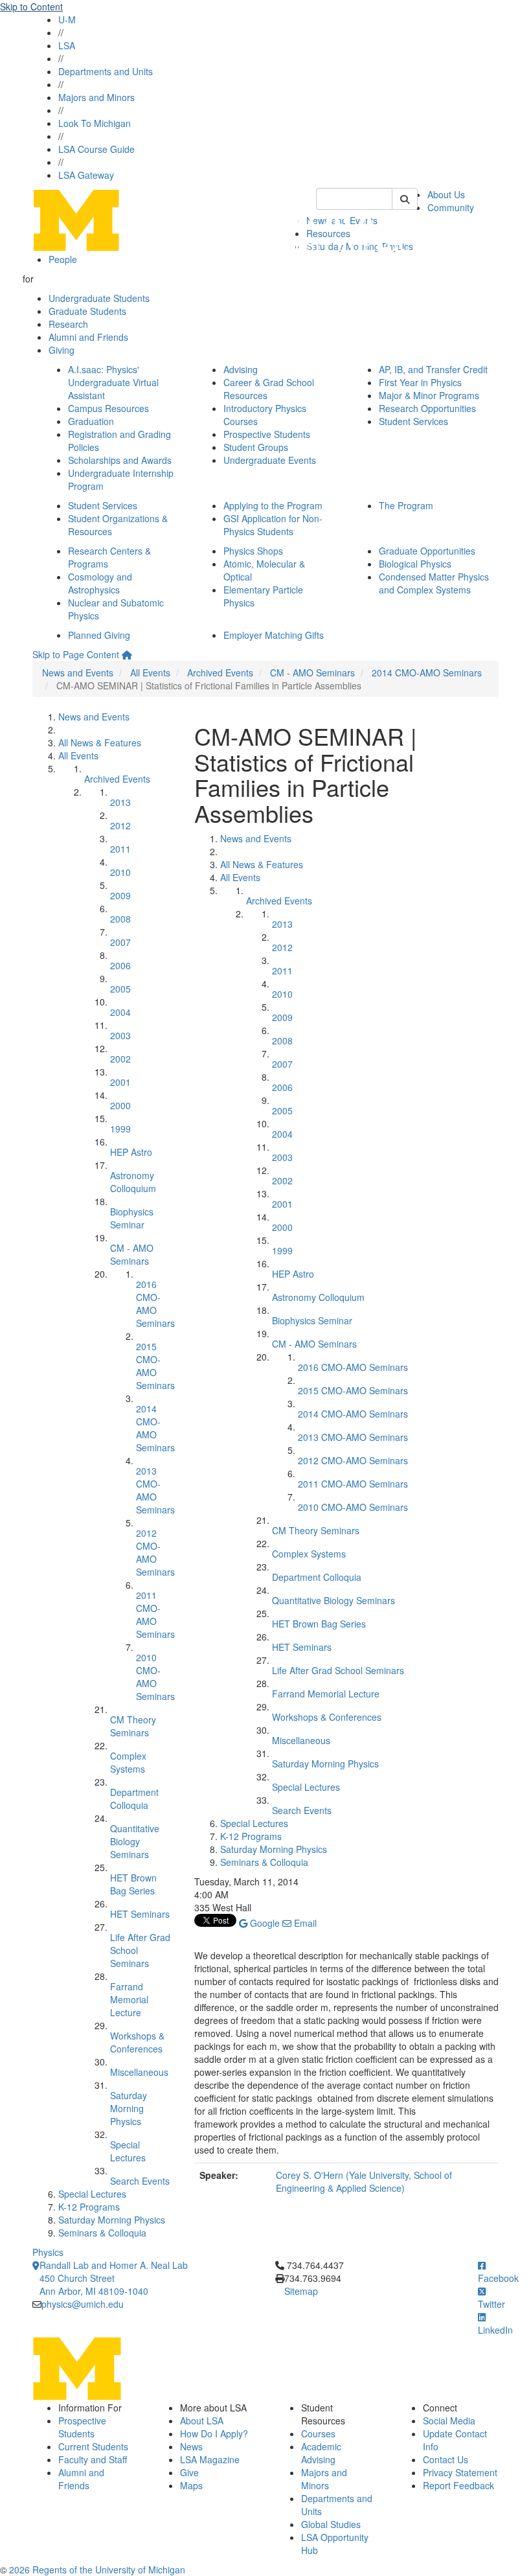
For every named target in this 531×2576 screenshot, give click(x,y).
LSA (67, 45)
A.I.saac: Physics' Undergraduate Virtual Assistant (113, 382)
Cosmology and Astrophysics (100, 583)
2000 (120, 1105)
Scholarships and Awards (120, 460)
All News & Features (100, 742)
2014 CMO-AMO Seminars (427, 673)
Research (68, 324)
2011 (120, 849)
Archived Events (220, 673)
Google (264, 1923)
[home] (127, 654)
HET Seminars (140, 1914)
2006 (120, 965)
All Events (150, 673)
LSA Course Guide (96, 149)
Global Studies (331, 2524)
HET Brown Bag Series (133, 1884)
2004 (120, 1012)
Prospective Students (267, 434)
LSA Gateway (86, 175)
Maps (191, 2485)
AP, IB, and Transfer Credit (433, 369)
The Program (406, 505)
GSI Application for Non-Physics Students (273, 525)
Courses (318, 2433)
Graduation (91, 421)
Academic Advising (321, 2453)
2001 (120, 1082)
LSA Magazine (210, 2459)
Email (304, 1923)
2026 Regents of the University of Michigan (97, 2570)
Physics (48, 2252)
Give (189, 2472)
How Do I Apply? (214, 2433)
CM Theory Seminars (133, 1726)
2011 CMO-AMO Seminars (155, 1615)
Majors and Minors (96, 97)
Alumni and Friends (88, 337)
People (63, 259)
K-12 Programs (89, 2207)
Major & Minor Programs (429, 395)
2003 (120, 1035)
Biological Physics (415, 564)
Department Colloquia (134, 1799)
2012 (120, 825)
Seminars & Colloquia (102, 2233)
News (191, 2446)
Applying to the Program (273, 505)
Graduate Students (87, 311)
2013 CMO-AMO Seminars (155, 1490)
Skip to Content (31, 6)
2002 (120, 1059)
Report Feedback (458, 2485)
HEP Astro (131, 1152)
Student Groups (256, 447)
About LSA (202, 2421)
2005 (120, 989)
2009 (120, 895)
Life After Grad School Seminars (338, 1670)
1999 (120, 1129)
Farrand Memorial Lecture (129, 1999)
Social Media (449, 2421)
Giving (62, 350)
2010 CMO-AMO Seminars (155, 1677)
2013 (120, 802)
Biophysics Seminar (132, 1218)
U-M (67, 19)
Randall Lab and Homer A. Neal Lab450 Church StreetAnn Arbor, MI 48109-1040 (114, 2278)
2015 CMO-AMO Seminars (155, 1366)
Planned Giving (99, 635)
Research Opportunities (427, 408)
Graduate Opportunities (427, 551)
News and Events (78, 673)
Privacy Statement (460, 2472)
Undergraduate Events (270, 460)
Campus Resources (108, 408)
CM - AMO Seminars (312, 673)
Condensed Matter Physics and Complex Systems (434, 583)
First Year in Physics (420, 382)
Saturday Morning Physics (129, 2108)
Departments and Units (106, 71)
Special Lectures (128, 2151)
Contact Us (446, 2459)
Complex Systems (128, 1762)
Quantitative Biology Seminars (135, 1841)
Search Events (140, 2181)
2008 (120, 919)
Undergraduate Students (99, 298)
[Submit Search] (405, 199)
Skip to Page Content (76, 654)
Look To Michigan (95, 123)
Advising (241, 369)
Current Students (93, 2446)
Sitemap (301, 2291)
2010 (120, 872)
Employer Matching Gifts (274, 635)
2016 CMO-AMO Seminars (155, 1304)
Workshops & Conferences (137, 2042)
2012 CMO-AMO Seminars (155, 1552)
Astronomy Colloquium (133, 1182)
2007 (120, 942)
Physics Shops (253, 551)
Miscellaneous (139, 2072)
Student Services (413, 421)
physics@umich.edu (83, 2304)
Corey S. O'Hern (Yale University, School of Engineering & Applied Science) (364, 2181)
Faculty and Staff (93, 2459)
